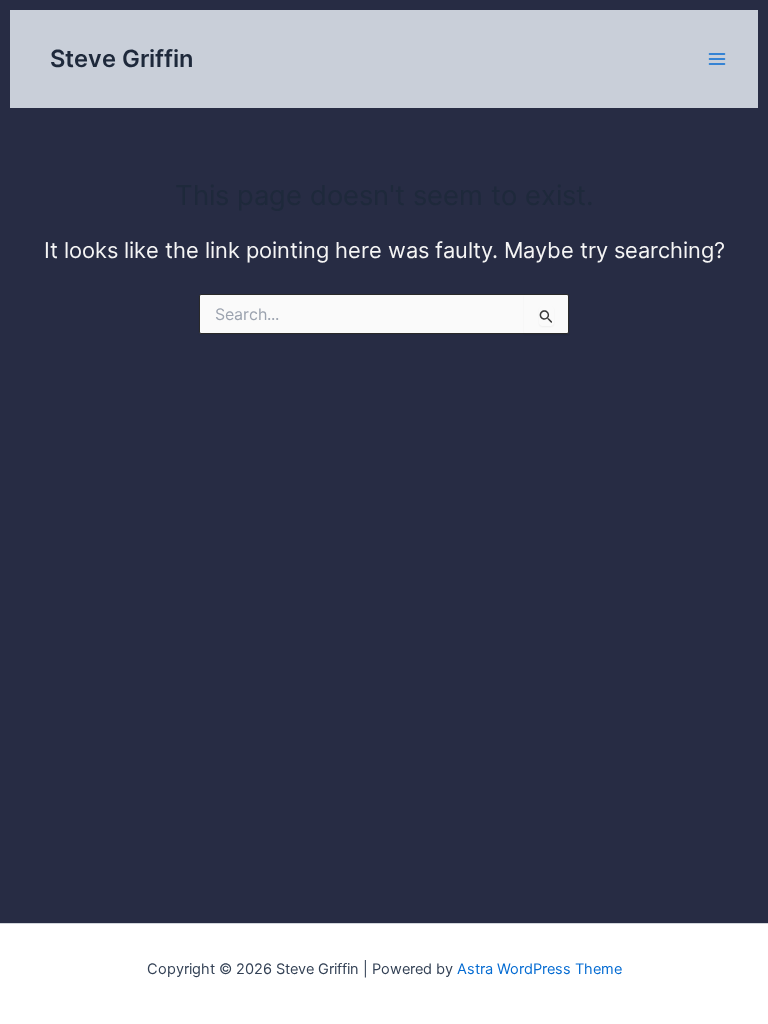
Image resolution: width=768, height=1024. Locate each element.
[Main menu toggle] (717, 59)
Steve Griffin (121, 58)
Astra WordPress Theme (539, 969)
